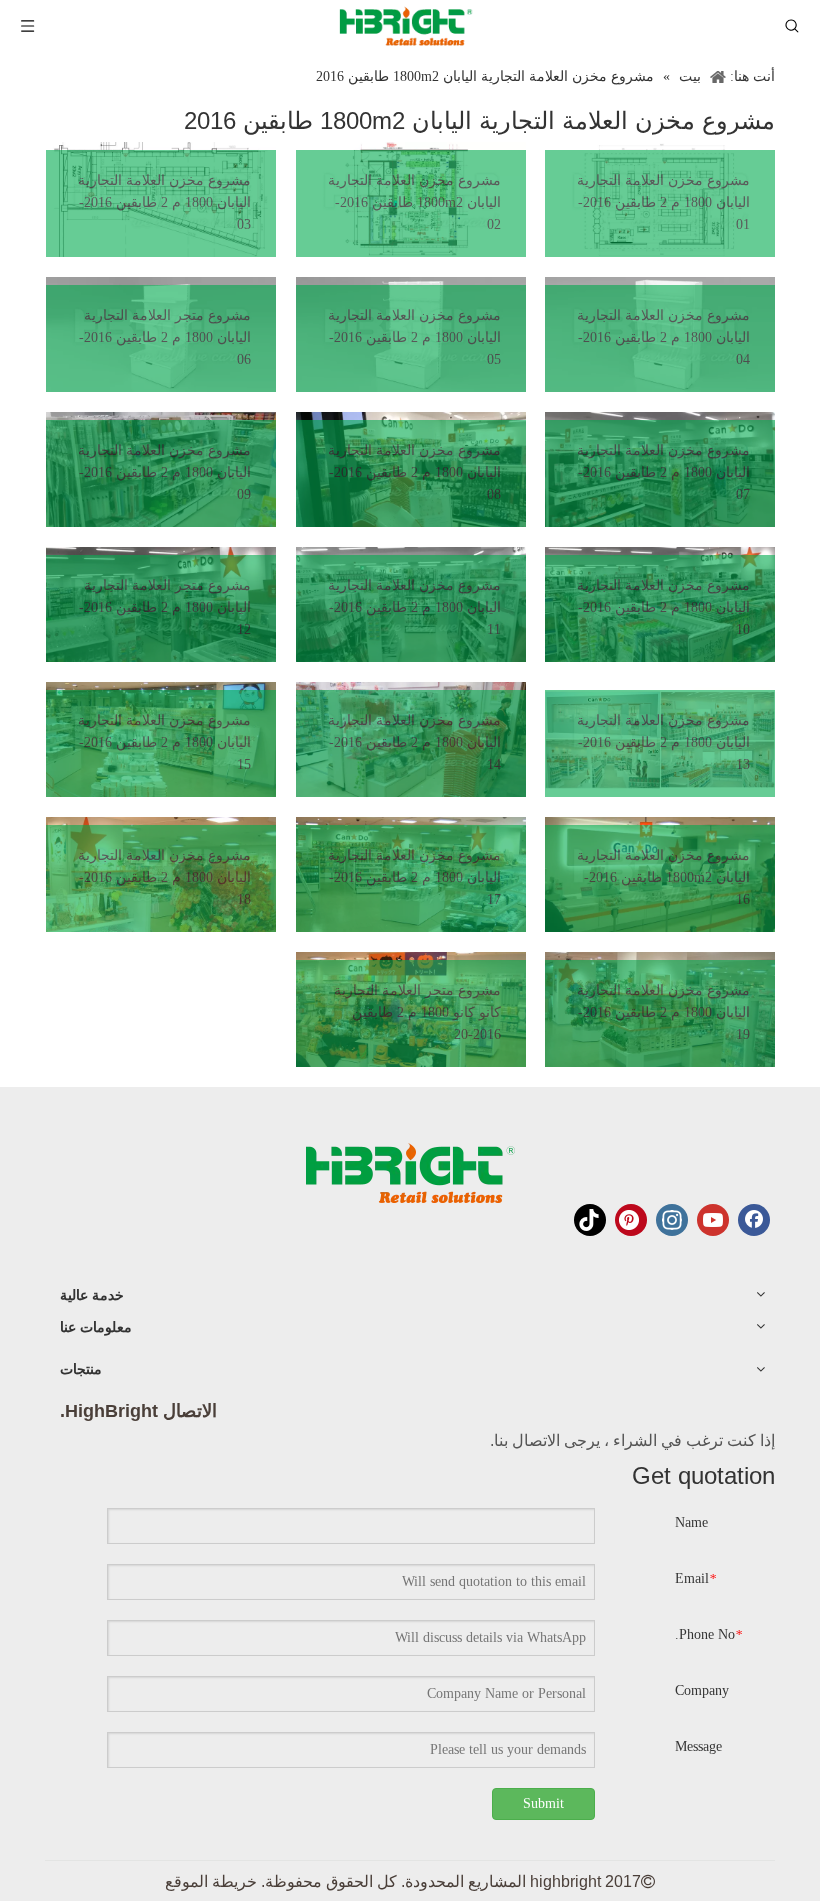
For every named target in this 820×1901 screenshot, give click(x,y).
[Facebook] (754, 1220)
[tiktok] (590, 1220)
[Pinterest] (631, 1220)
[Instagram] (672, 1220)
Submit (543, 1803)
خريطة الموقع (211, 1881)
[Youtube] (713, 1220)
